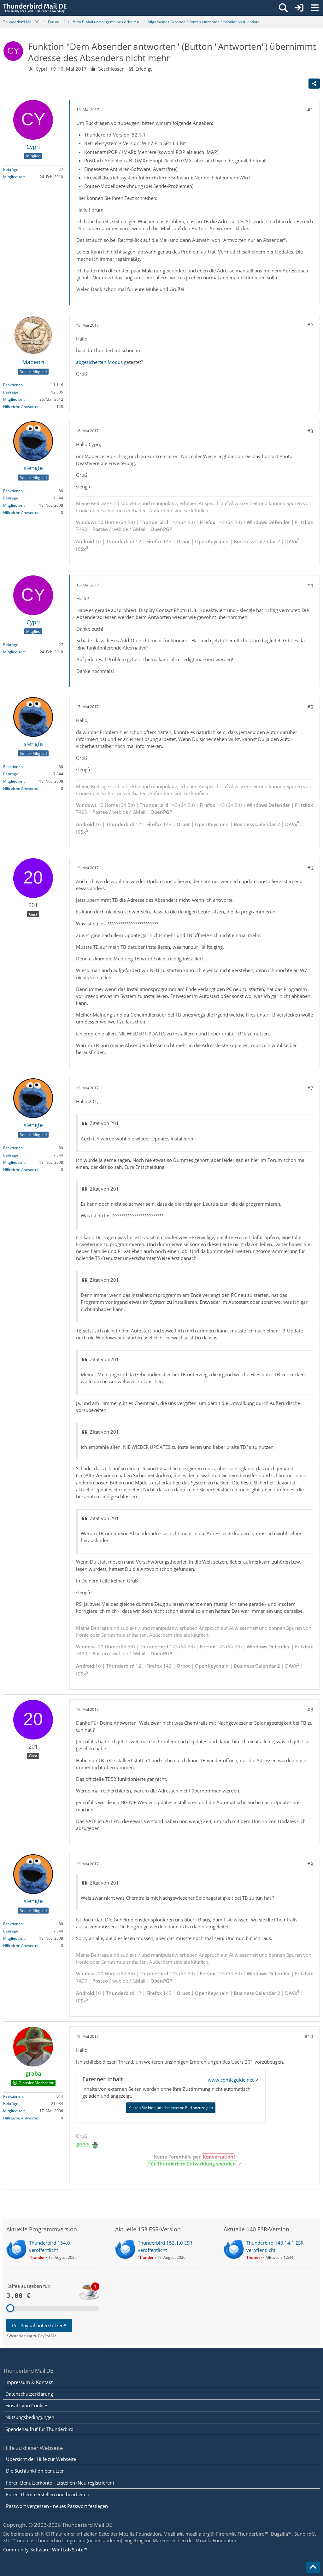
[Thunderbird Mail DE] (35, 8)
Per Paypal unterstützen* (39, 2325)
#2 (310, 325)
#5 (310, 707)
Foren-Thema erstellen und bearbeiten (48, 2494)
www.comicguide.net (231, 2080)
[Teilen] (314, 84)
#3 (310, 431)
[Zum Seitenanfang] (313, 2567)
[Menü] (315, 8)
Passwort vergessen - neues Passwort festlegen (57, 2506)
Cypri (41, 69)
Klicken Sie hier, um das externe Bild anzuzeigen (171, 2108)
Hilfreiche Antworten (21, 407)
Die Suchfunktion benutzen (35, 2471)
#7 (310, 1088)
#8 (310, 1710)
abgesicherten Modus (100, 362)
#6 (310, 868)
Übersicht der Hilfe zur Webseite (41, 2459)
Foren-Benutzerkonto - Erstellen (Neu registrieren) (60, 2483)
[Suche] (283, 8)
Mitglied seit (14, 177)
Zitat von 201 (104, 1123)
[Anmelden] (299, 8)
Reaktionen (13, 385)
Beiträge (11, 169)
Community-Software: (45, 2550)
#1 (310, 110)
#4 (310, 585)
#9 (310, 1864)
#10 (309, 2037)
